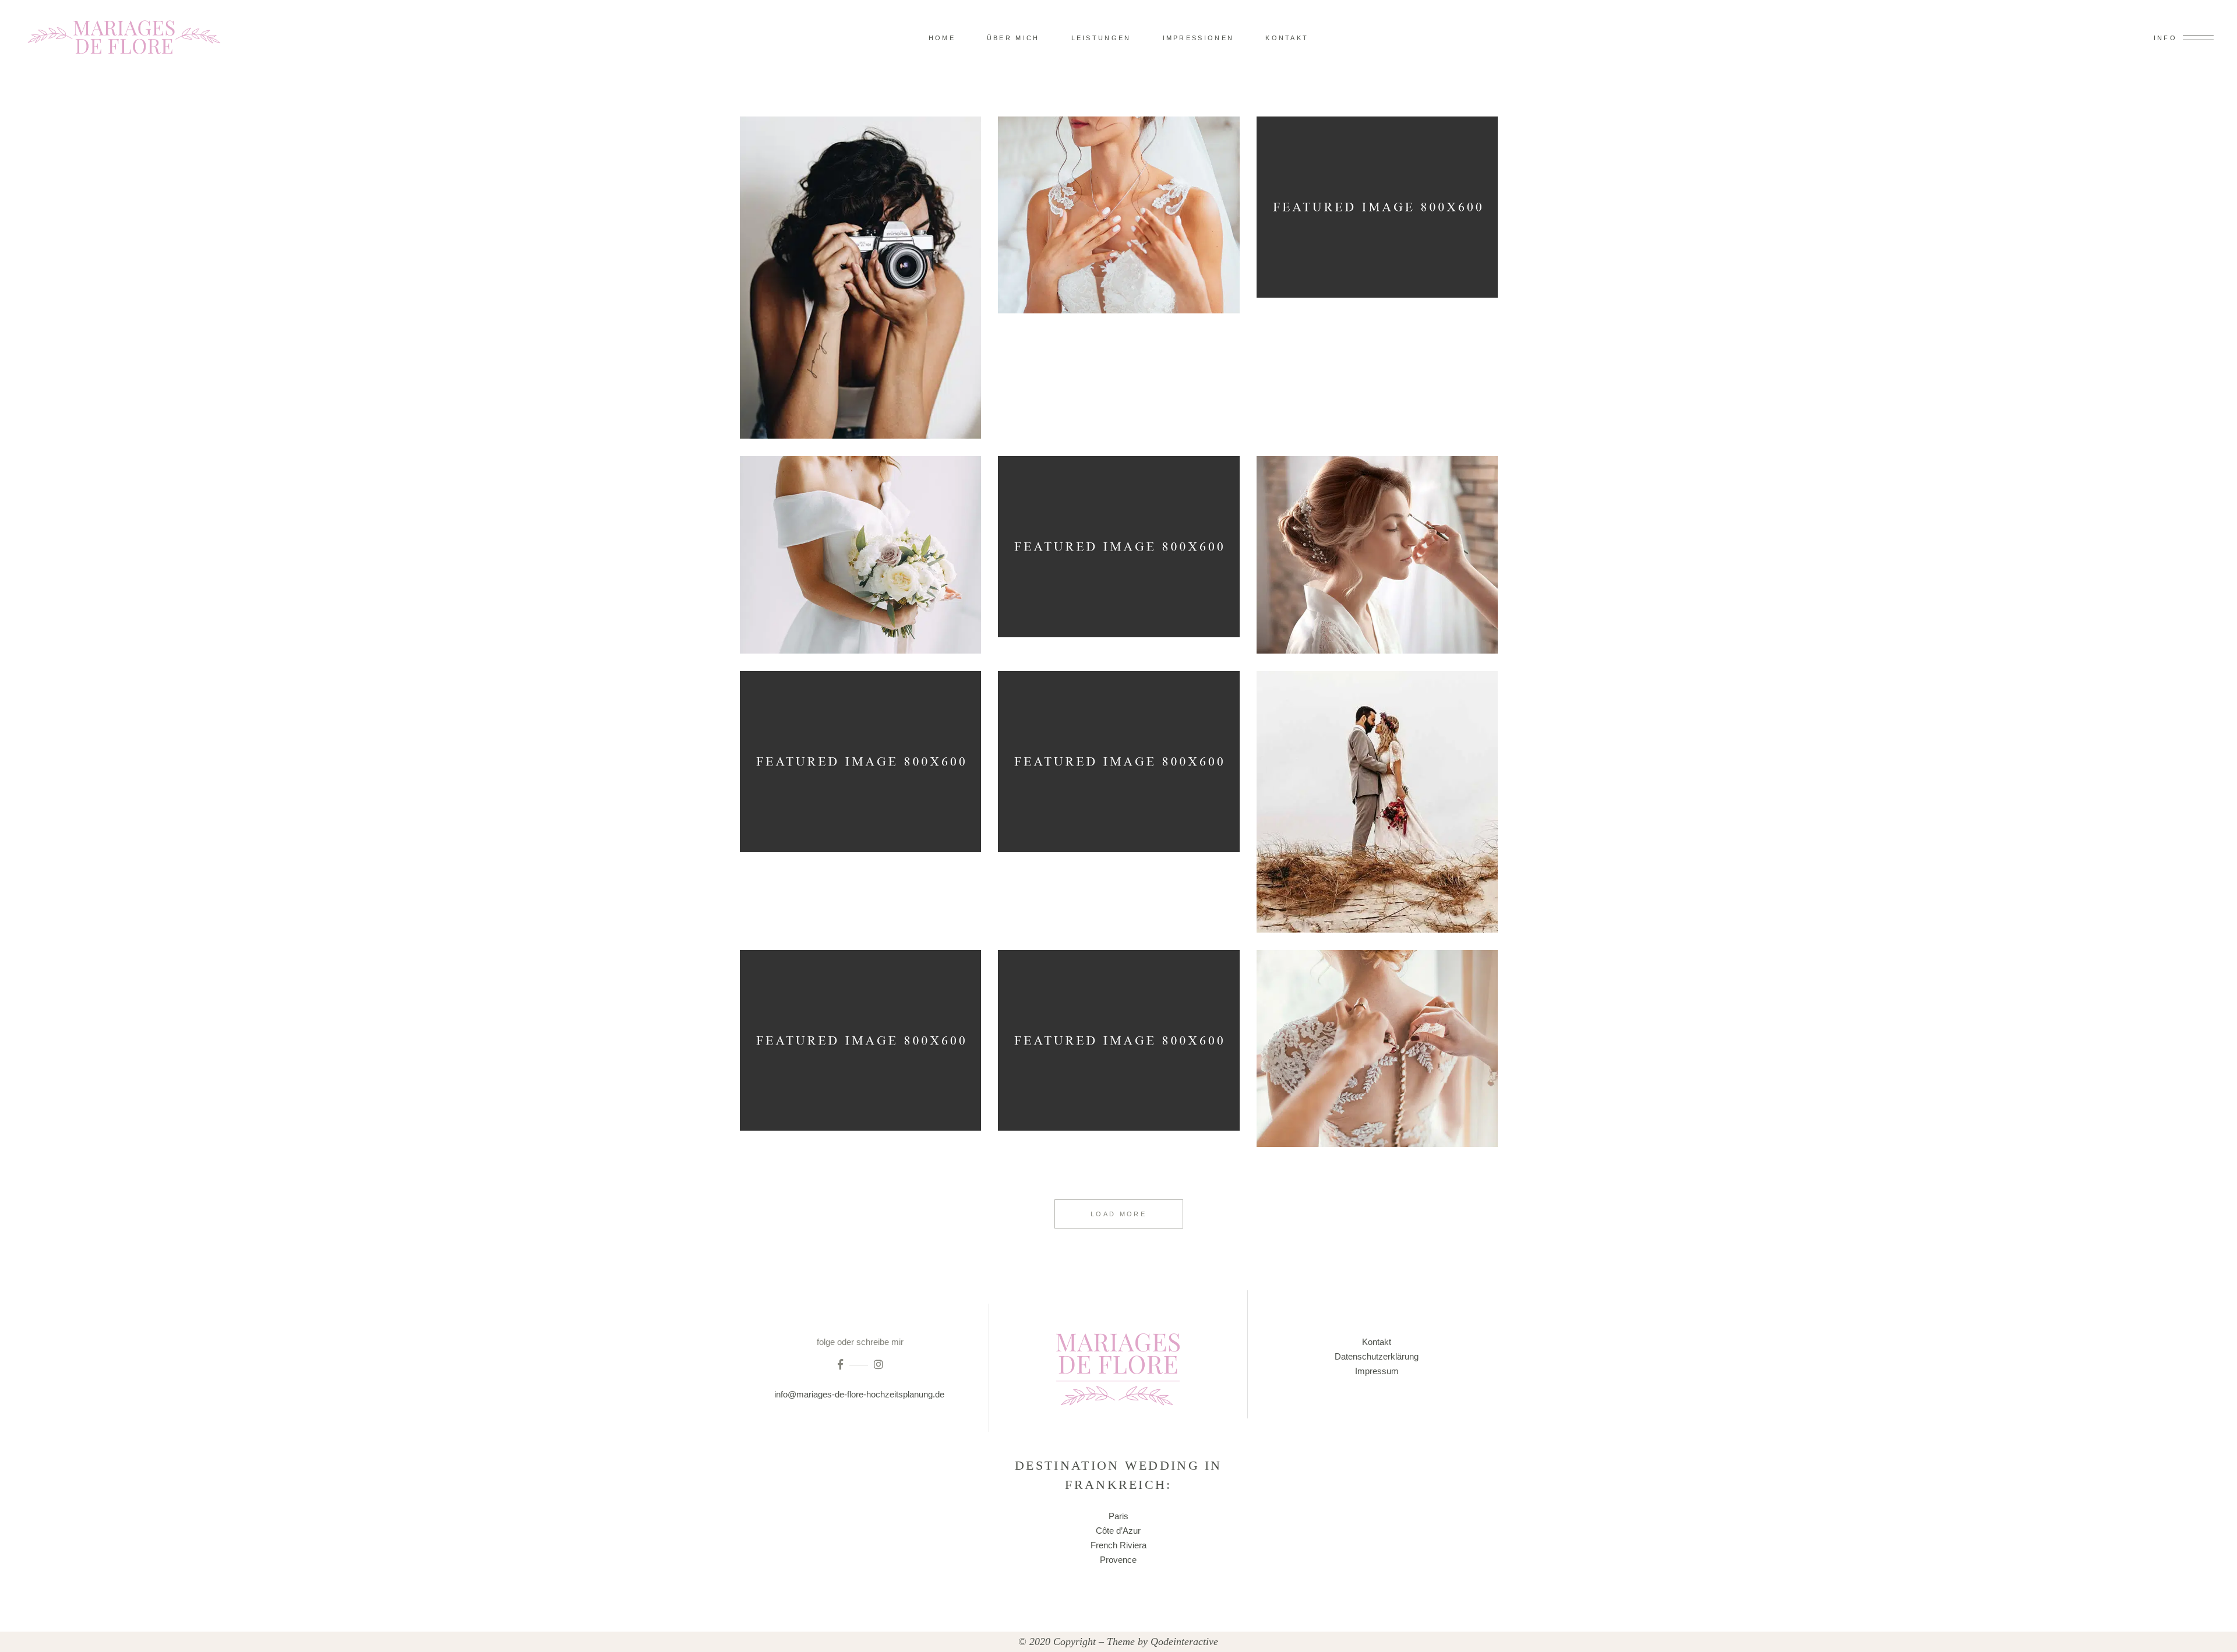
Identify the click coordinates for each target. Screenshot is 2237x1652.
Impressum (1377, 1371)
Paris (1118, 1516)
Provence (1118, 1560)
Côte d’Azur (1118, 1531)
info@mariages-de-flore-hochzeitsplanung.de (860, 1394)
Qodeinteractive (1184, 1642)
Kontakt (1377, 1342)
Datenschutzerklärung (1377, 1356)
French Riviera (1118, 1545)
